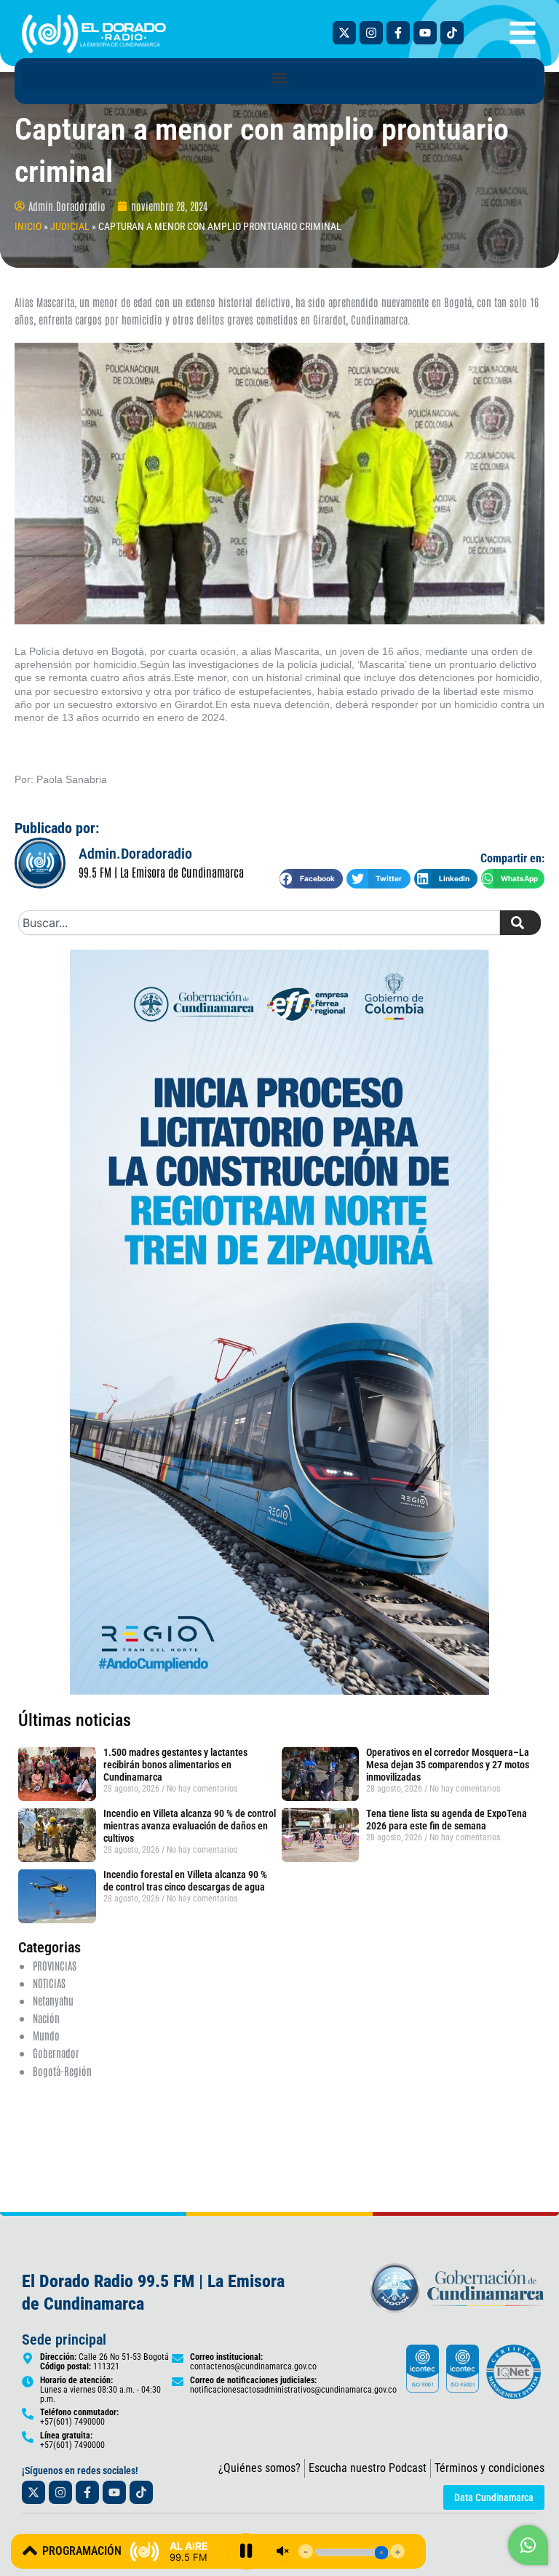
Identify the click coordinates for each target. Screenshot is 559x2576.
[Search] (520, 923)
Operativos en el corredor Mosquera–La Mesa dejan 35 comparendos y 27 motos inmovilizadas (448, 1765)
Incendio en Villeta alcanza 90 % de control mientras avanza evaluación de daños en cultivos (190, 1826)
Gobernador (56, 2052)
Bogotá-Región (62, 2071)
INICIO (28, 226)
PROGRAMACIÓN (82, 2551)
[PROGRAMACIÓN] (30, 2551)
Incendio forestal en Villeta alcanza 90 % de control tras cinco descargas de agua (185, 1881)
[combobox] (259, 923)
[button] (279, 77)
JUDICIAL (70, 226)
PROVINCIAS (55, 1965)
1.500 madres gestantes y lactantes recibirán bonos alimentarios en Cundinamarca (175, 1765)
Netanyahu (53, 2000)
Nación (46, 2018)
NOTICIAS (49, 1983)
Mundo (46, 2035)
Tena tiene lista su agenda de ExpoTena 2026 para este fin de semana (447, 1820)
